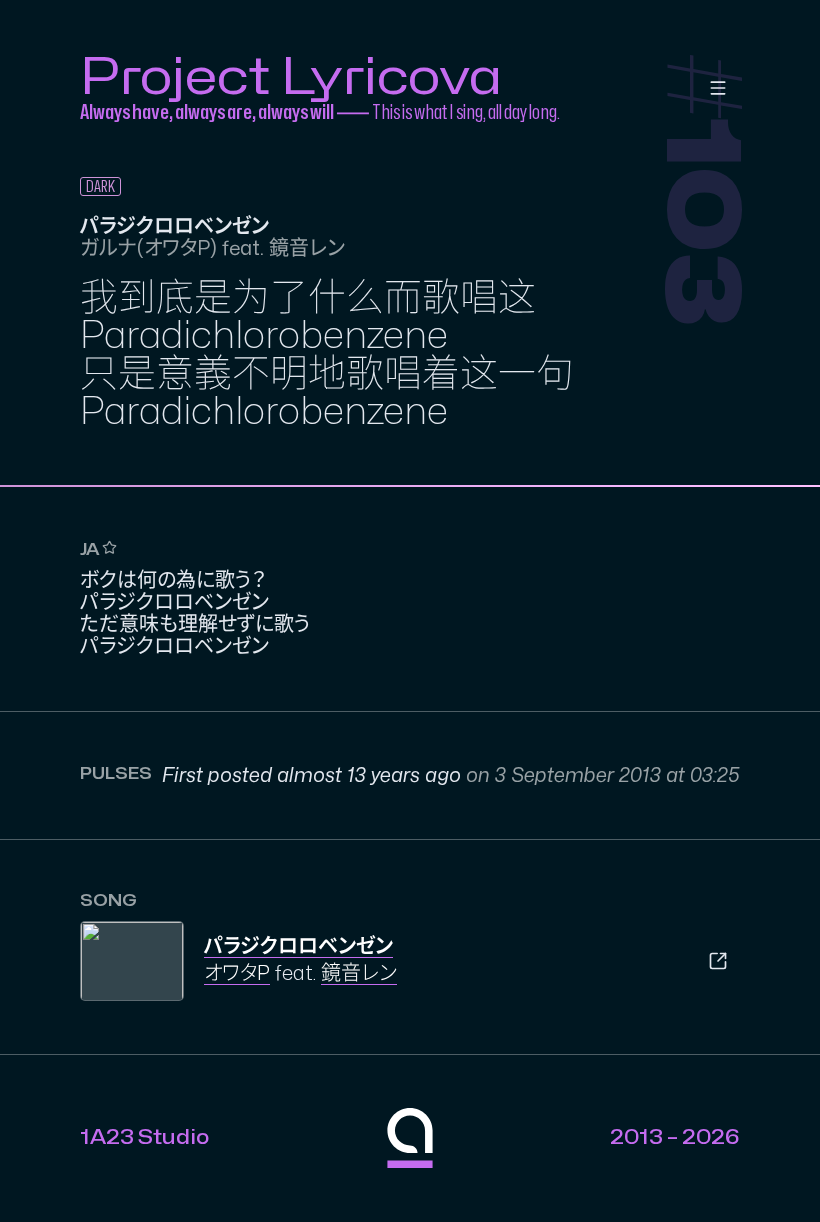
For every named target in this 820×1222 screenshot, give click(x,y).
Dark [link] (100, 187)
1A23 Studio (144, 1137)
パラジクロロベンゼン (298, 946)
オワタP (237, 973)
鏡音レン (359, 973)
